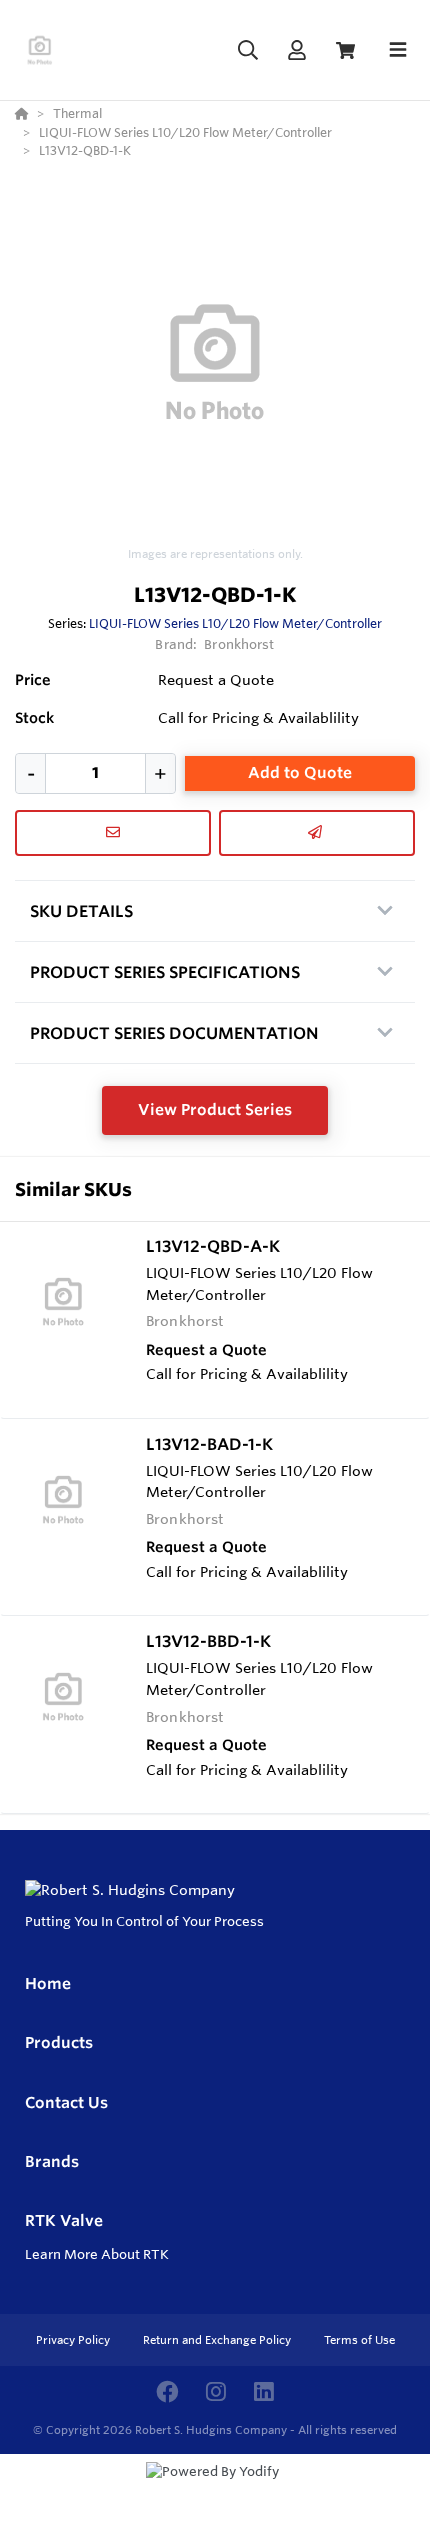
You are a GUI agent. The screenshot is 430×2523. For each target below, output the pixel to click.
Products (59, 2042)
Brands (52, 2161)
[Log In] (296, 50)
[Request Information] (113, 833)
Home (48, 1983)
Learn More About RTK (97, 2254)
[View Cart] (345, 50)
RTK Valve (64, 2220)
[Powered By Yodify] (215, 2490)
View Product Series (215, 1109)
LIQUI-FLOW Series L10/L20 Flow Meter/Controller (235, 623)
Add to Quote (300, 772)
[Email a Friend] (317, 833)
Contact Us (66, 2102)
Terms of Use (359, 2340)
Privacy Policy (74, 2340)
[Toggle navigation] (398, 50)
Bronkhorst (239, 644)
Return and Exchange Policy (218, 2340)
